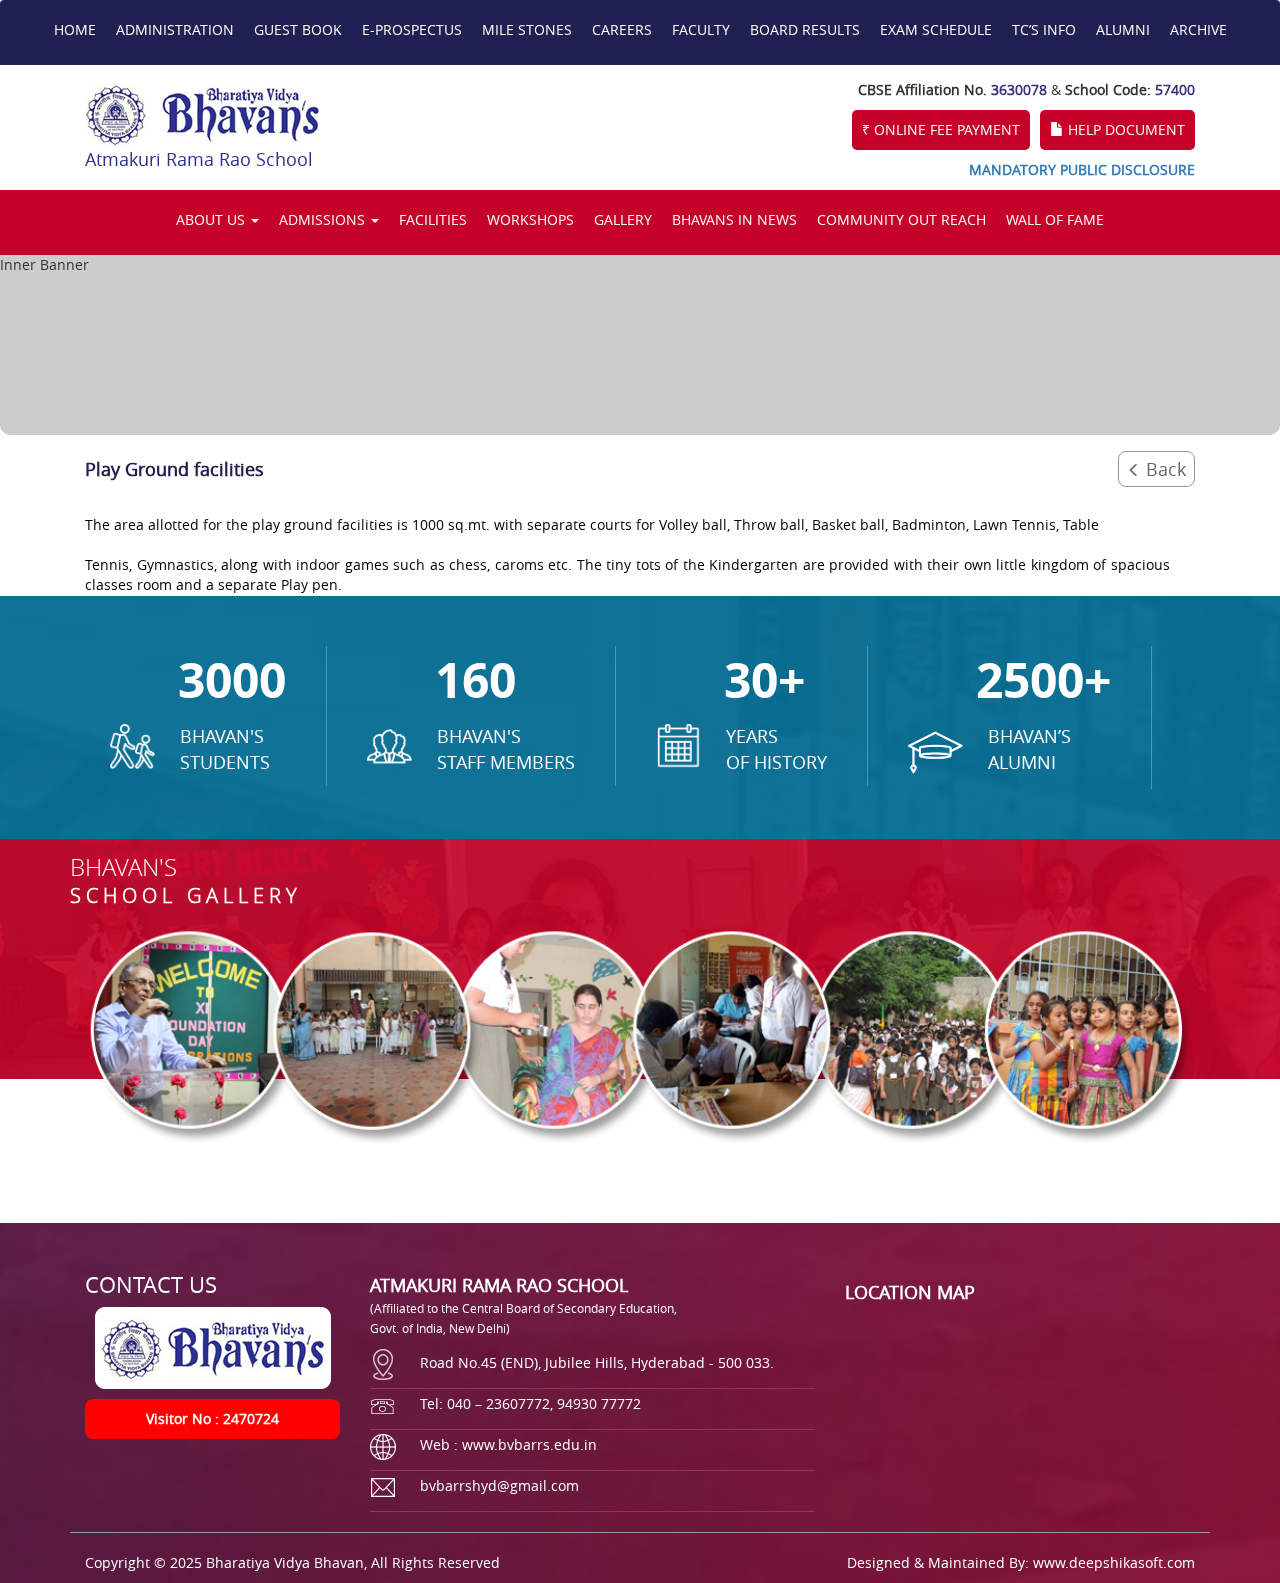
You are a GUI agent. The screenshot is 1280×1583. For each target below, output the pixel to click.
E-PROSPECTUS (412, 29)
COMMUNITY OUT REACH (901, 219)
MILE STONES (527, 29)
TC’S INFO (1044, 29)
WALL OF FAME (1055, 219)
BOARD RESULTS (805, 29)
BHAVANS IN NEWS (734, 219)
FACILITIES (433, 219)
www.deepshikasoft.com (1114, 1562)
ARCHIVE (1198, 29)
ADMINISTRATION (175, 29)
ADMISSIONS (324, 219)
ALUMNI (1123, 29)
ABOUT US (212, 219)
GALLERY (623, 219)
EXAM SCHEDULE (936, 29)
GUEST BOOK (298, 29)
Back (1163, 469)
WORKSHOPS (530, 219)
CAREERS (622, 29)
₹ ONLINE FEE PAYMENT (941, 129)
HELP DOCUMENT (1124, 129)
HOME (75, 29)
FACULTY (701, 29)
